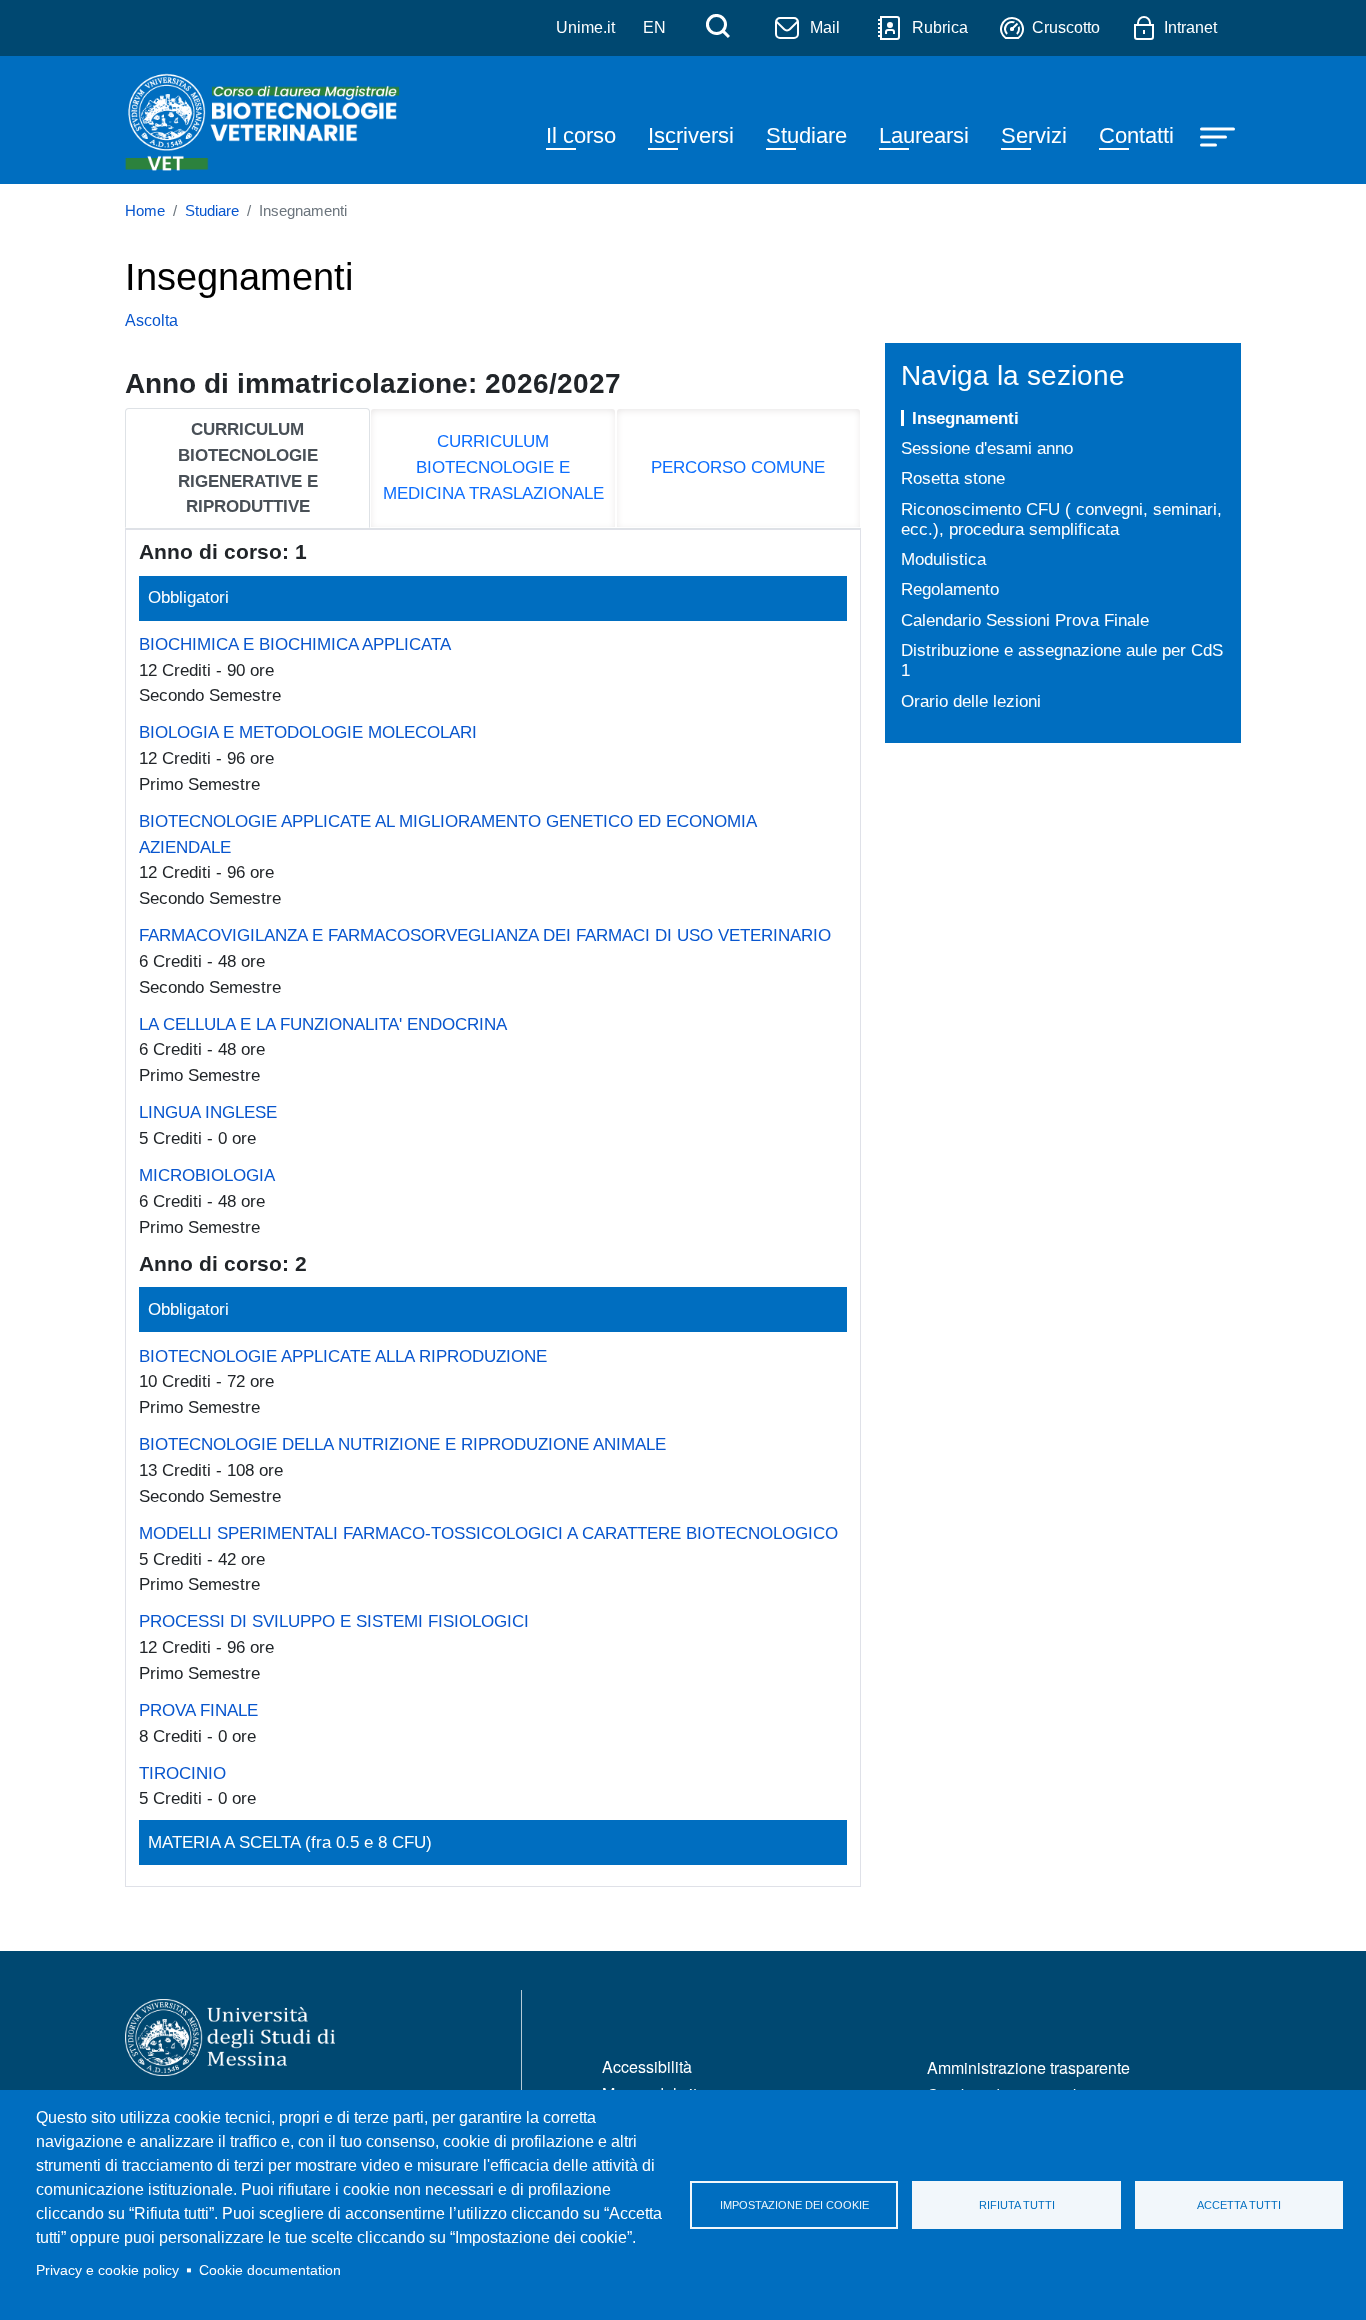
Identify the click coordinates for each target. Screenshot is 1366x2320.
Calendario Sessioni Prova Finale (1025, 620)
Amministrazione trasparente (1028, 2067)
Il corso (581, 135)
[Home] (264, 120)
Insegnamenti (965, 418)
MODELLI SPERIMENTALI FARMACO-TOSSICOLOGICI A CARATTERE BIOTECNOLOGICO (488, 1533)
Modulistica (943, 559)
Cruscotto (1066, 27)
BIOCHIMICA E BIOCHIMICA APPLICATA (295, 644)
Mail (825, 27)
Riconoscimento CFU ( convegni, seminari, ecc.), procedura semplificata (1061, 519)
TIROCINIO (182, 1773)
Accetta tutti (1239, 2205)
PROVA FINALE (198, 1710)
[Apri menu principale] (1220, 136)
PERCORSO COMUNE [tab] (738, 467)
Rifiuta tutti (1017, 2205)
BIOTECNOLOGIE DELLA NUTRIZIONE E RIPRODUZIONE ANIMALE (402, 1444)
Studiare (806, 135)
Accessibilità (647, 2066)
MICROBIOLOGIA (207, 1175)
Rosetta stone (953, 478)
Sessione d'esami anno (987, 448)
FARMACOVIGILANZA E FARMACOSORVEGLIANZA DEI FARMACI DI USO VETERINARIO (485, 935)
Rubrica (940, 27)
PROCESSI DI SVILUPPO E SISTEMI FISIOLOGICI (334, 1621)
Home (145, 211)
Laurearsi (924, 135)
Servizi (1034, 135)
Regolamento (950, 589)
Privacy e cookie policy (107, 2270)
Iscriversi (691, 135)
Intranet (1190, 27)
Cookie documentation (270, 2270)
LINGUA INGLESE (208, 1112)
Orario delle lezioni (971, 701)
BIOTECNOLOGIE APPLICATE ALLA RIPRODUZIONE (343, 1356)
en (654, 27)
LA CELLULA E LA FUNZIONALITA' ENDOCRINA (323, 1024)
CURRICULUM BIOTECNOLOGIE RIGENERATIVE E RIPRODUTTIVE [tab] (248, 467)
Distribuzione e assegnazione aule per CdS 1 (1062, 660)
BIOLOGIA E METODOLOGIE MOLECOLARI (308, 732)
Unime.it (585, 27)
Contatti (1136, 135)
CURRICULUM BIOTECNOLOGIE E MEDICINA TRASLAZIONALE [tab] (493, 466)
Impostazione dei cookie (794, 2205)
